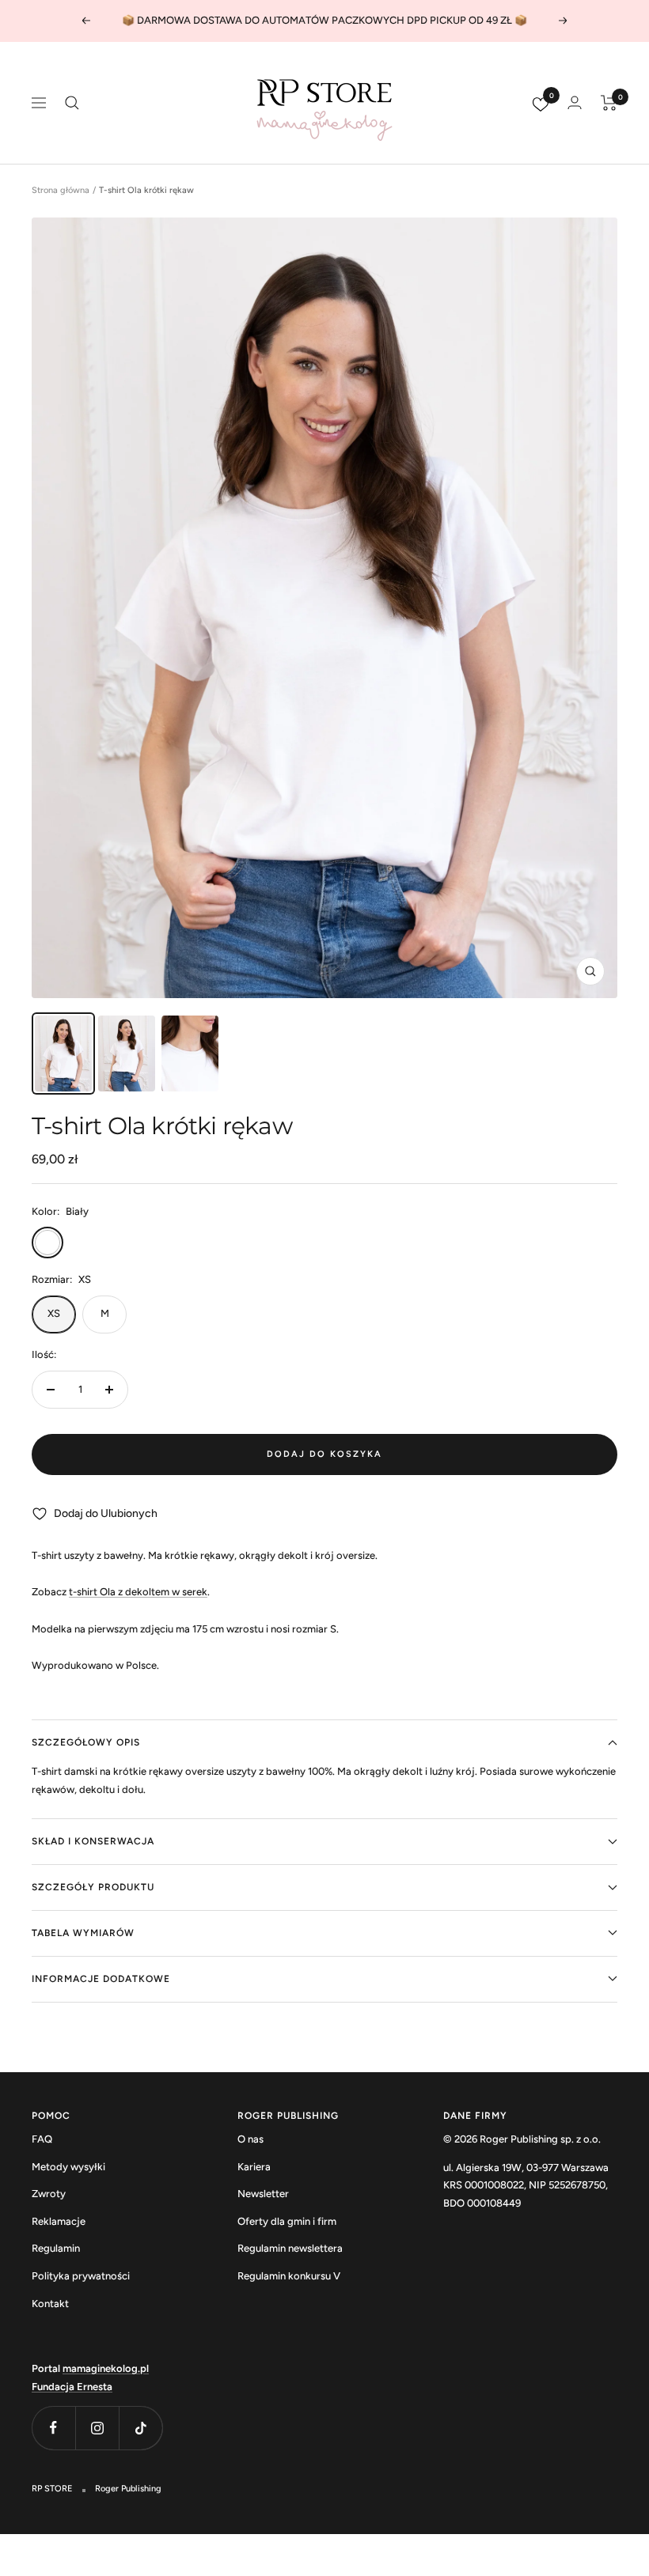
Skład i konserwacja (93, 1841)
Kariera (254, 2167)
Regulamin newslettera (290, 2248)
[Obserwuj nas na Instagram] (97, 2428)
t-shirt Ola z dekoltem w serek (138, 1592)
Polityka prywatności (81, 2276)
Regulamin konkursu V (289, 2276)
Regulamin (56, 2248)
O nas (250, 2139)
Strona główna (61, 190)
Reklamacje (59, 2221)
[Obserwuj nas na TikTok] (140, 2428)
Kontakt (50, 2304)
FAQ (42, 2139)
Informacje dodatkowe (101, 1979)
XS (54, 1313)
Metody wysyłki (68, 2167)
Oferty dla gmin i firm (287, 2221)
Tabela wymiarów (83, 1933)
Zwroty (49, 2194)
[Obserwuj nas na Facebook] (53, 2428)
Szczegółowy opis (86, 1742)
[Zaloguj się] (575, 102)
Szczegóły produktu (93, 1887)
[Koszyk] (609, 103)
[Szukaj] (72, 103)
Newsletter (263, 2194)
